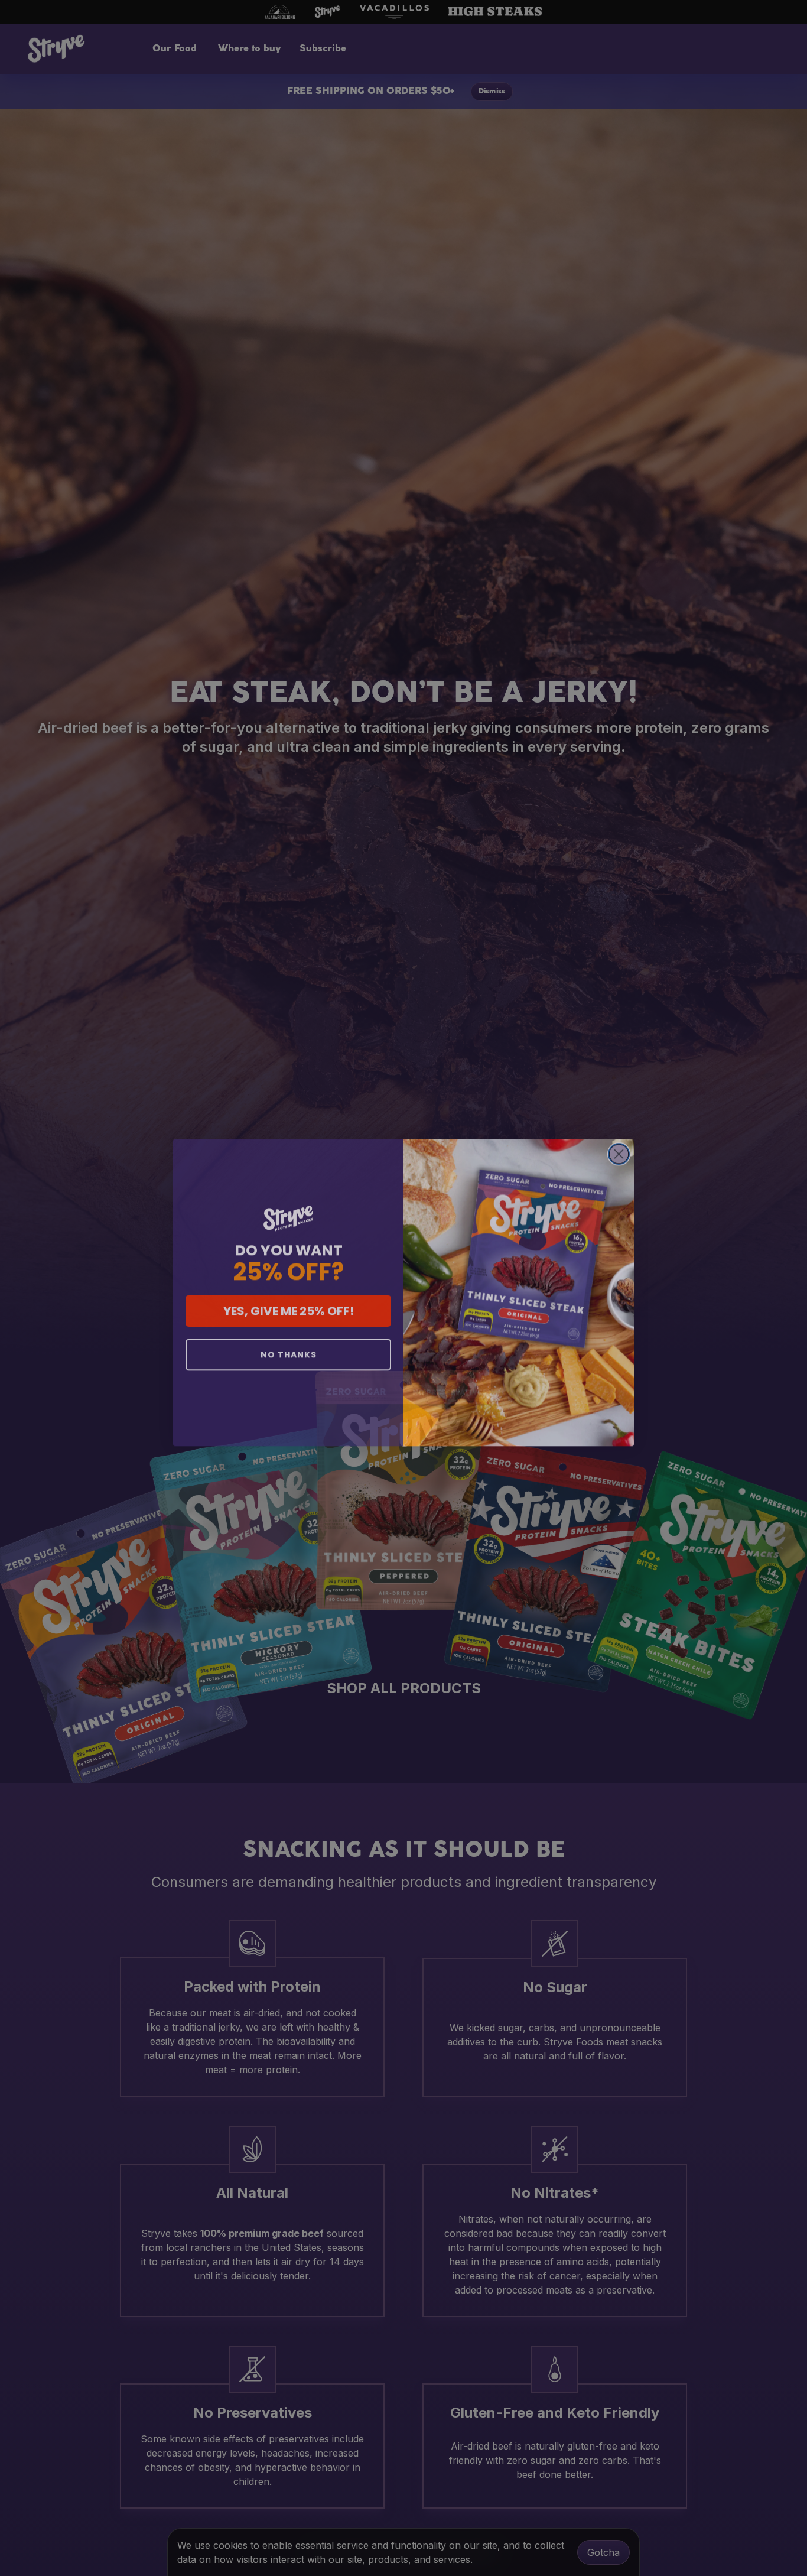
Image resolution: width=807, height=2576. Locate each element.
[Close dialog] (619, 1150)
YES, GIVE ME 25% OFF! (289, 1307)
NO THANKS (289, 1350)
